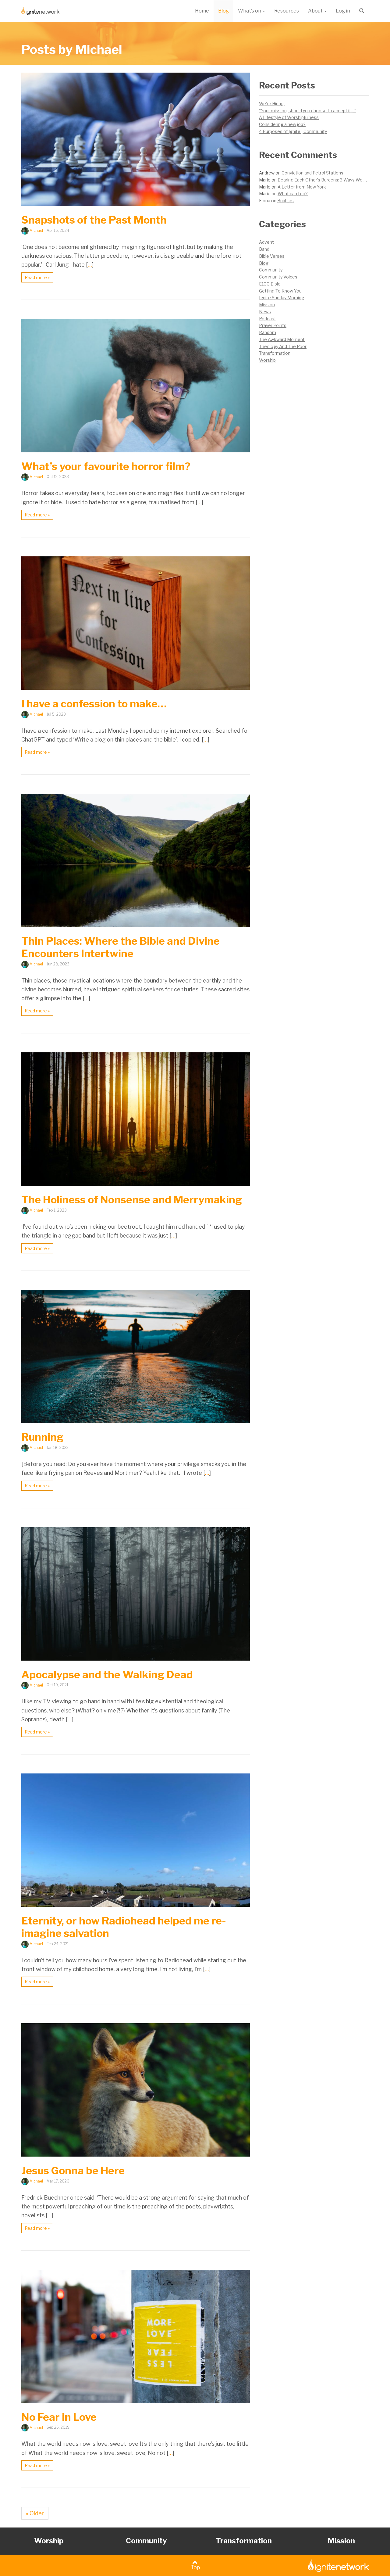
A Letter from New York (302, 187)
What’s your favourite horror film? (106, 466)
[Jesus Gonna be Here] (136, 2090)
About (316, 11)
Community (271, 270)
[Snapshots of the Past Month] (136, 139)
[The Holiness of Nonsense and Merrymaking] (136, 1119)
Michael (36, 230)
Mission (267, 305)
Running (42, 1437)
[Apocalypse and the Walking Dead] (136, 1594)
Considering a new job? (282, 124)
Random (268, 332)
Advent (266, 242)
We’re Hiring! (272, 104)
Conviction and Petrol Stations (312, 173)
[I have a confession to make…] (136, 623)
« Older (35, 2513)
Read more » (37, 277)
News (265, 312)
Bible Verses (272, 256)
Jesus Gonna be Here (73, 2170)
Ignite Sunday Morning (282, 298)
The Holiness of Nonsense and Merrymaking (132, 1200)
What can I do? (293, 194)
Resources (287, 11)
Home (202, 11)
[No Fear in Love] (136, 2336)
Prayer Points (273, 325)
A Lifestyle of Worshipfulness (289, 117)
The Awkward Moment (282, 339)
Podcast (268, 319)
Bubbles (285, 201)
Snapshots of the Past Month (94, 220)
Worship (267, 360)
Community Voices (278, 277)
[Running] (136, 1357)
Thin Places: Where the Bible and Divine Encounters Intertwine (121, 947)
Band (264, 249)
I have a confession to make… (94, 704)
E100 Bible (270, 284)
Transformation (275, 353)
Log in (343, 11)
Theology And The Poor (283, 346)
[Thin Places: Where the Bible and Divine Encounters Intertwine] (136, 860)
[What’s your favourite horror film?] (136, 386)
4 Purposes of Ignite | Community (293, 131)
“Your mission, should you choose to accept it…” (308, 111)
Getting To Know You (280, 291)
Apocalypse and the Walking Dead (107, 1674)
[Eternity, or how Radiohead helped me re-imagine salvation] (136, 1840)
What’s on (250, 11)
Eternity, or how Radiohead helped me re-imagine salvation (124, 1927)
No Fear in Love (59, 2417)
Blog (223, 11)
